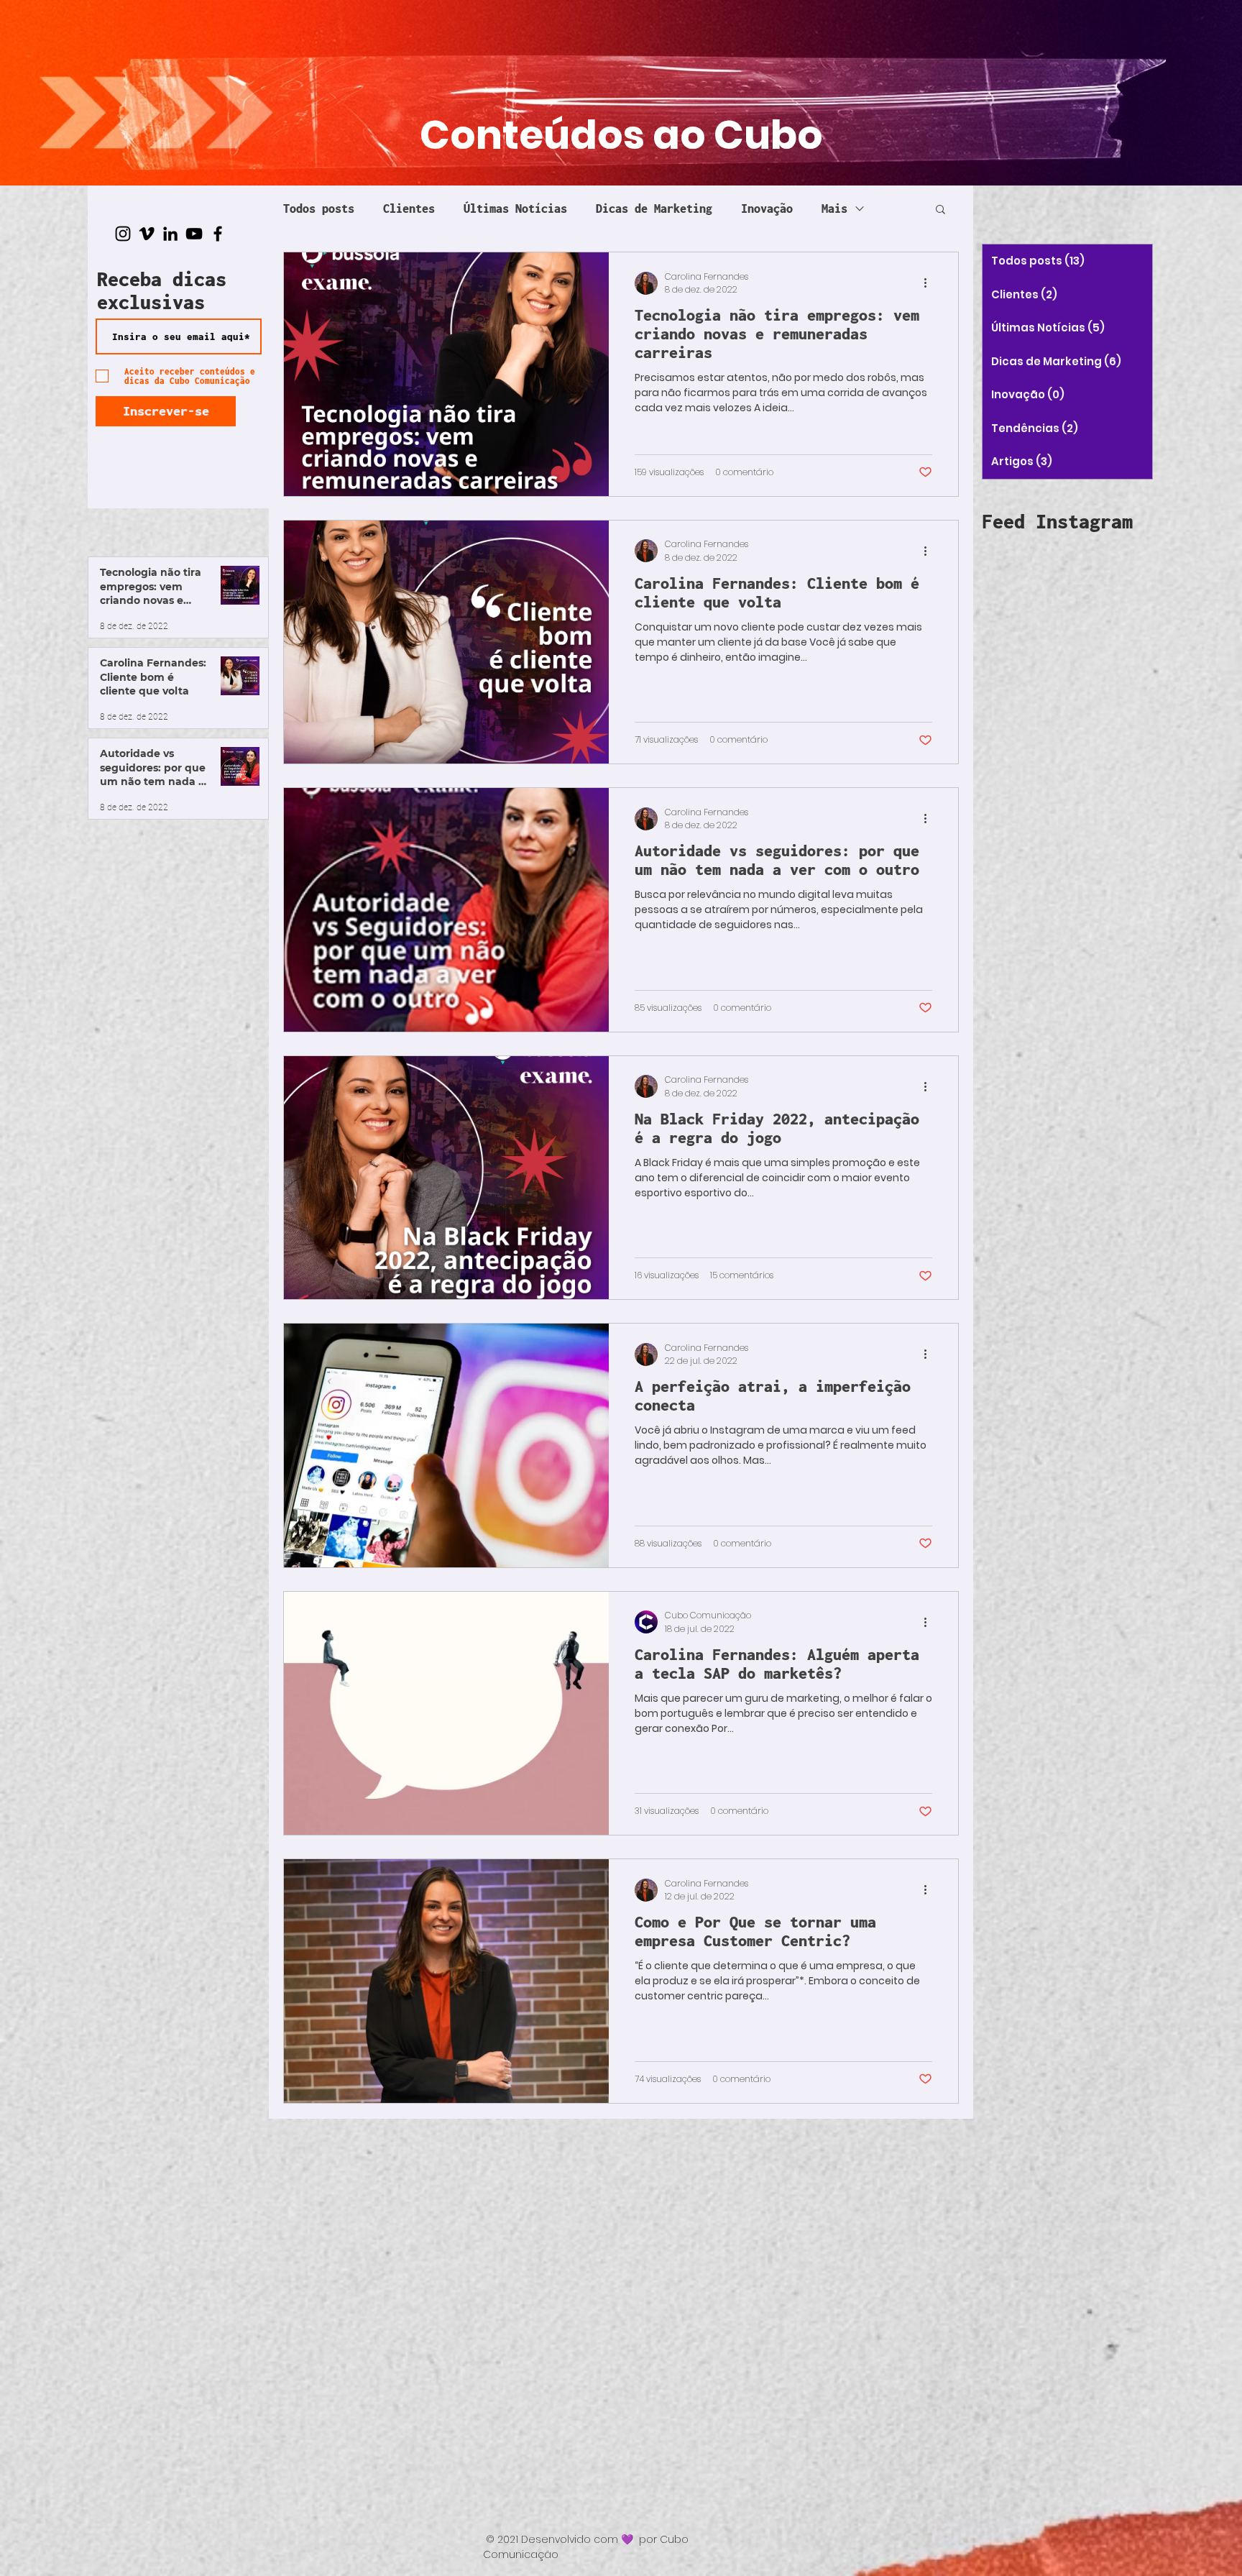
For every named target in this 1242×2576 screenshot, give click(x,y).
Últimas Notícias (515, 208)
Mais (834, 208)
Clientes (409, 208)
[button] (940, 210)
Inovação (767, 208)
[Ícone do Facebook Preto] (218, 234)
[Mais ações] (930, 283)
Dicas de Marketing (654, 208)
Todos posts (319, 208)
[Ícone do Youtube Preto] (194, 234)
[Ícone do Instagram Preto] (123, 234)
